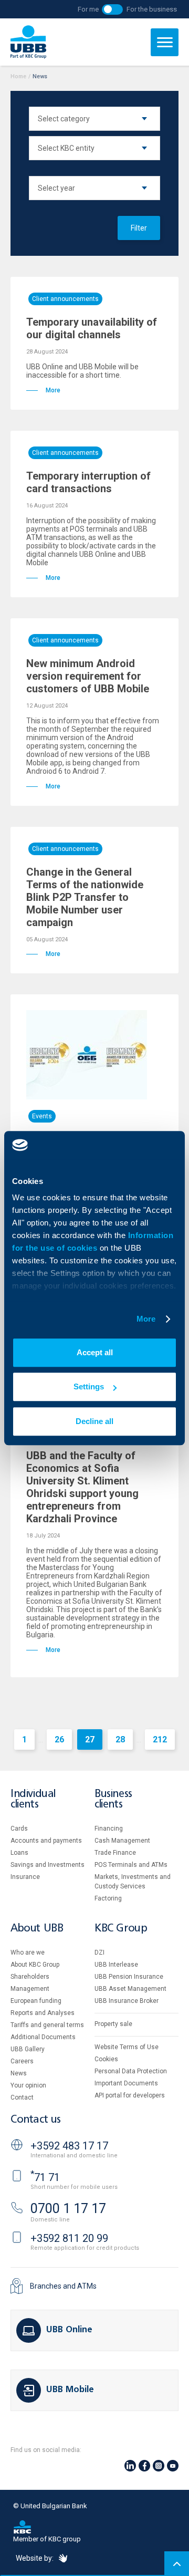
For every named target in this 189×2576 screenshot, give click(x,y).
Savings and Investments (48, 1865)
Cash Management (122, 1841)
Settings (89, 1386)
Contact (22, 2097)
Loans (19, 1853)
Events (42, 1116)
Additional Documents (43, 2037)
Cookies (106, 2059)
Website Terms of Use (127, 2047)
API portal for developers (130, 2095)
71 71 (45, 2177)
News (19, 2073)
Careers (22, 2061)
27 (90, 1739)
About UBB (37, 1929)
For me (88, 9)
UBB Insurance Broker (127, 2001)
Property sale (113, 2024)
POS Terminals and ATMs (131, 1865)
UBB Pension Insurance (129, 1977)
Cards (19, 1829)
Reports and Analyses (43, 2013)
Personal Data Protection (131, 2071)
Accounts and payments (46, 1841)
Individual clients (33, 1799)
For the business (152, 9)
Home (18, 76)
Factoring (108, 1898)
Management (30, 1989)
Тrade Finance (115, 1853)
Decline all (94, 1421)
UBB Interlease (116, 1965)
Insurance (25, 1877)
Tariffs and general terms (47, 2025)
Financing (109, 1829)
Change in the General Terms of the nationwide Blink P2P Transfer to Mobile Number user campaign (85, 897)
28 (120, 1739)
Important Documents (126, 2083)
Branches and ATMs (63, 2286)
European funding (36, 2001)
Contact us (36, 2120)
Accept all (95, 1352)
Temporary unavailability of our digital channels (92, 328)
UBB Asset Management (130, 1989)
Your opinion (28, 2085)
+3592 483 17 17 (69, 2146)
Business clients (113, 1799)
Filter (139, 228)
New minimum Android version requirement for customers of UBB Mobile (88, 676)
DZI (99, 1952)
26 (59, 1739)
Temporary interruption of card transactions (88, 482)
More (146, 1319)
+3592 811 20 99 (69, 2238)
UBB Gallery (28, 2049)
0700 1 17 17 (68, 2209)
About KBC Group (35, 1965)
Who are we (28, 1952)
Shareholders (30, 1977)
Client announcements (65, 299)
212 (160, 1739)
